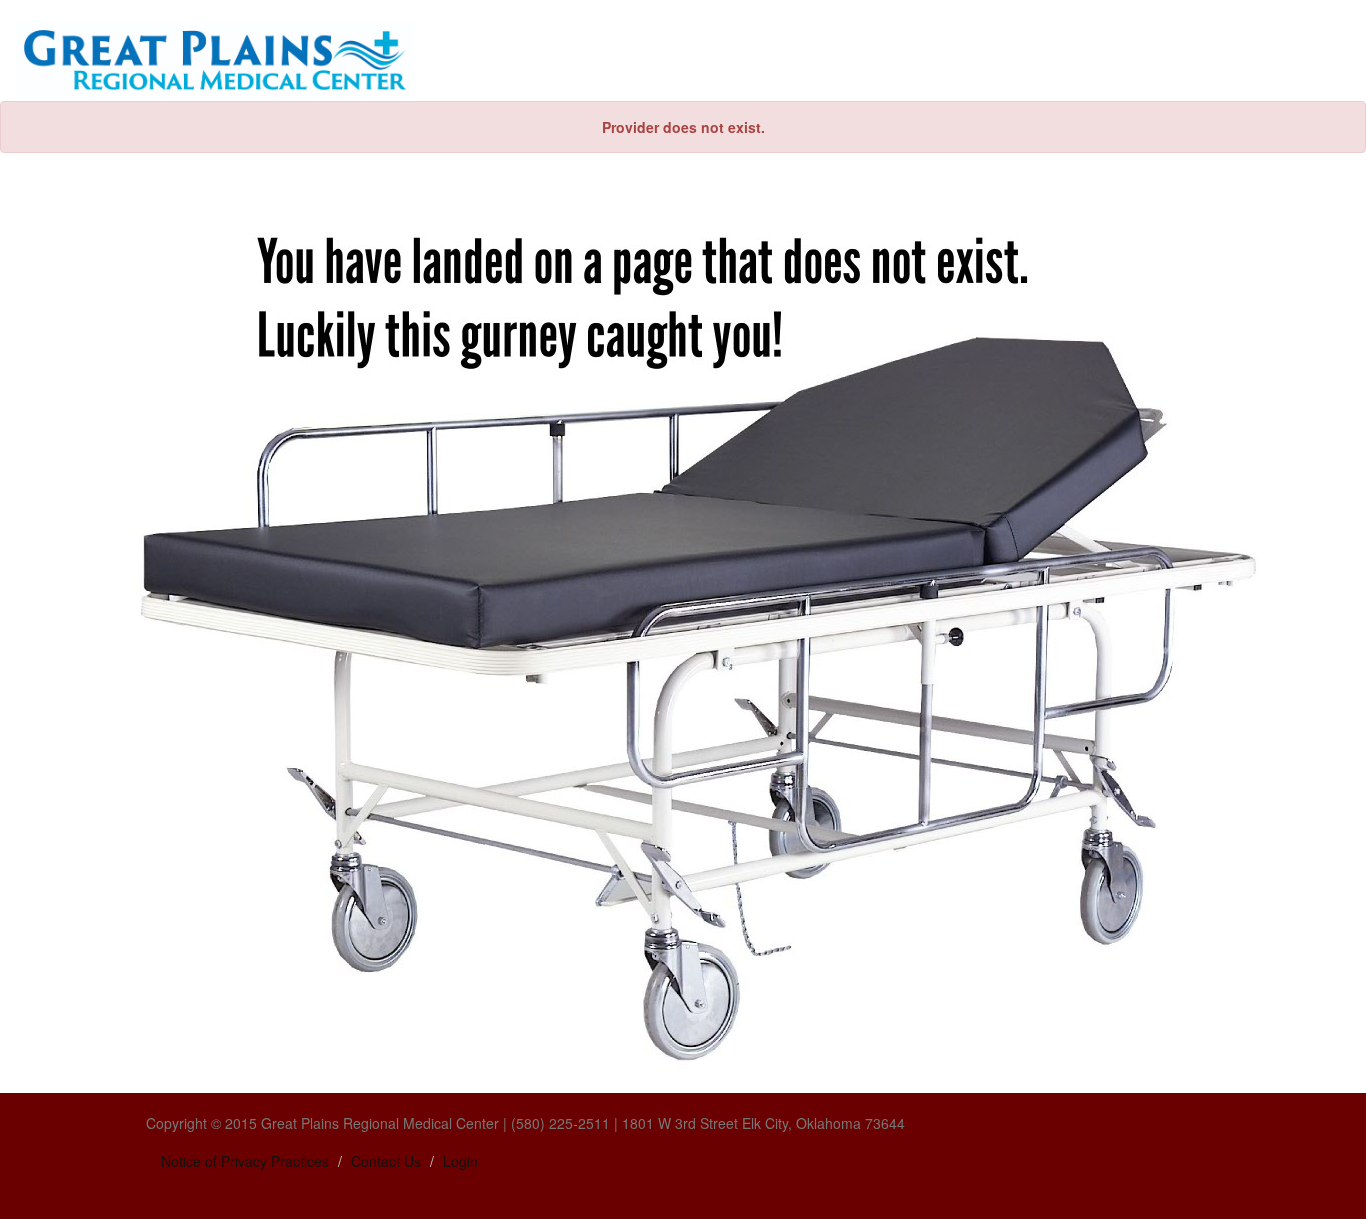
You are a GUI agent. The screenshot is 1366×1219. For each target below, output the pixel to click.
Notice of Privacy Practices (245, 1161)
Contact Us (386, 1161)
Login (460, 1161)
